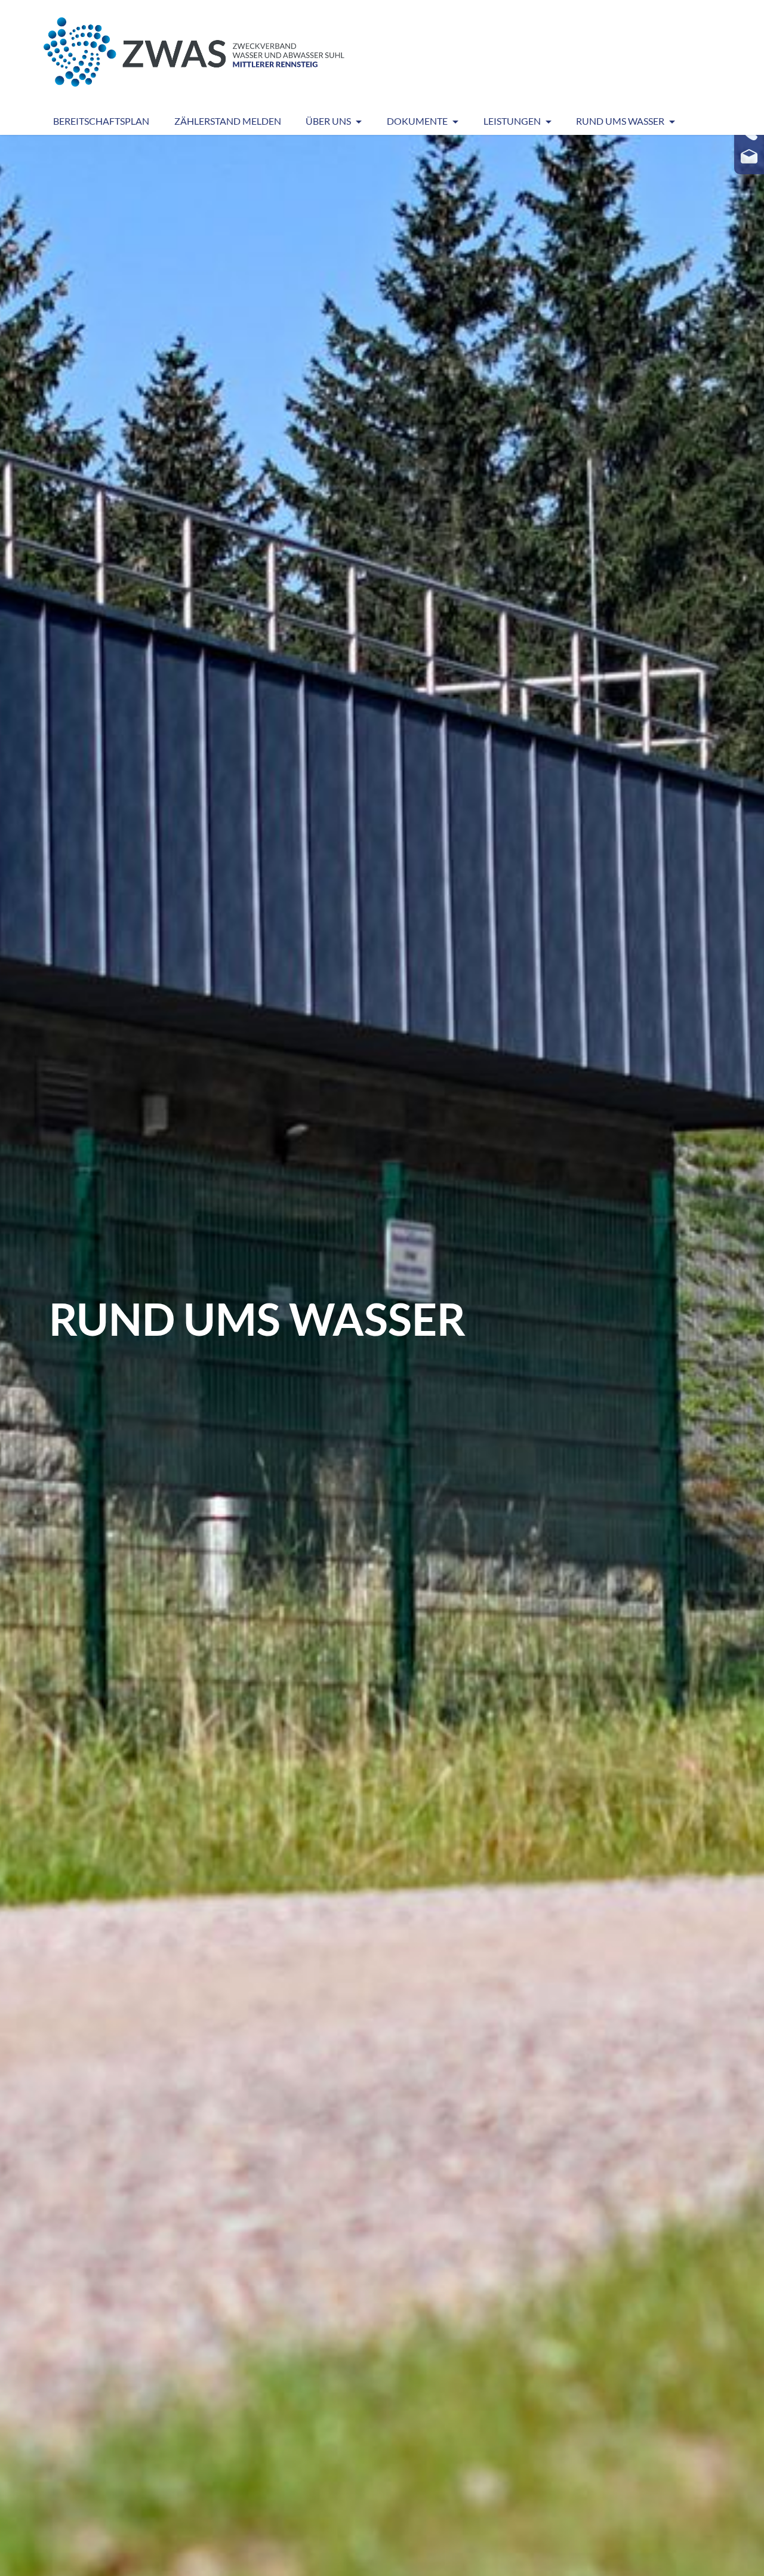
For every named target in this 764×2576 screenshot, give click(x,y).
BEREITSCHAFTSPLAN (101, 121)
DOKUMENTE (417, 121)
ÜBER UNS (328, 121)
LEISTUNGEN (512, 121)
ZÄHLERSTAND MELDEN (228, 121)
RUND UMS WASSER (620, 121)
